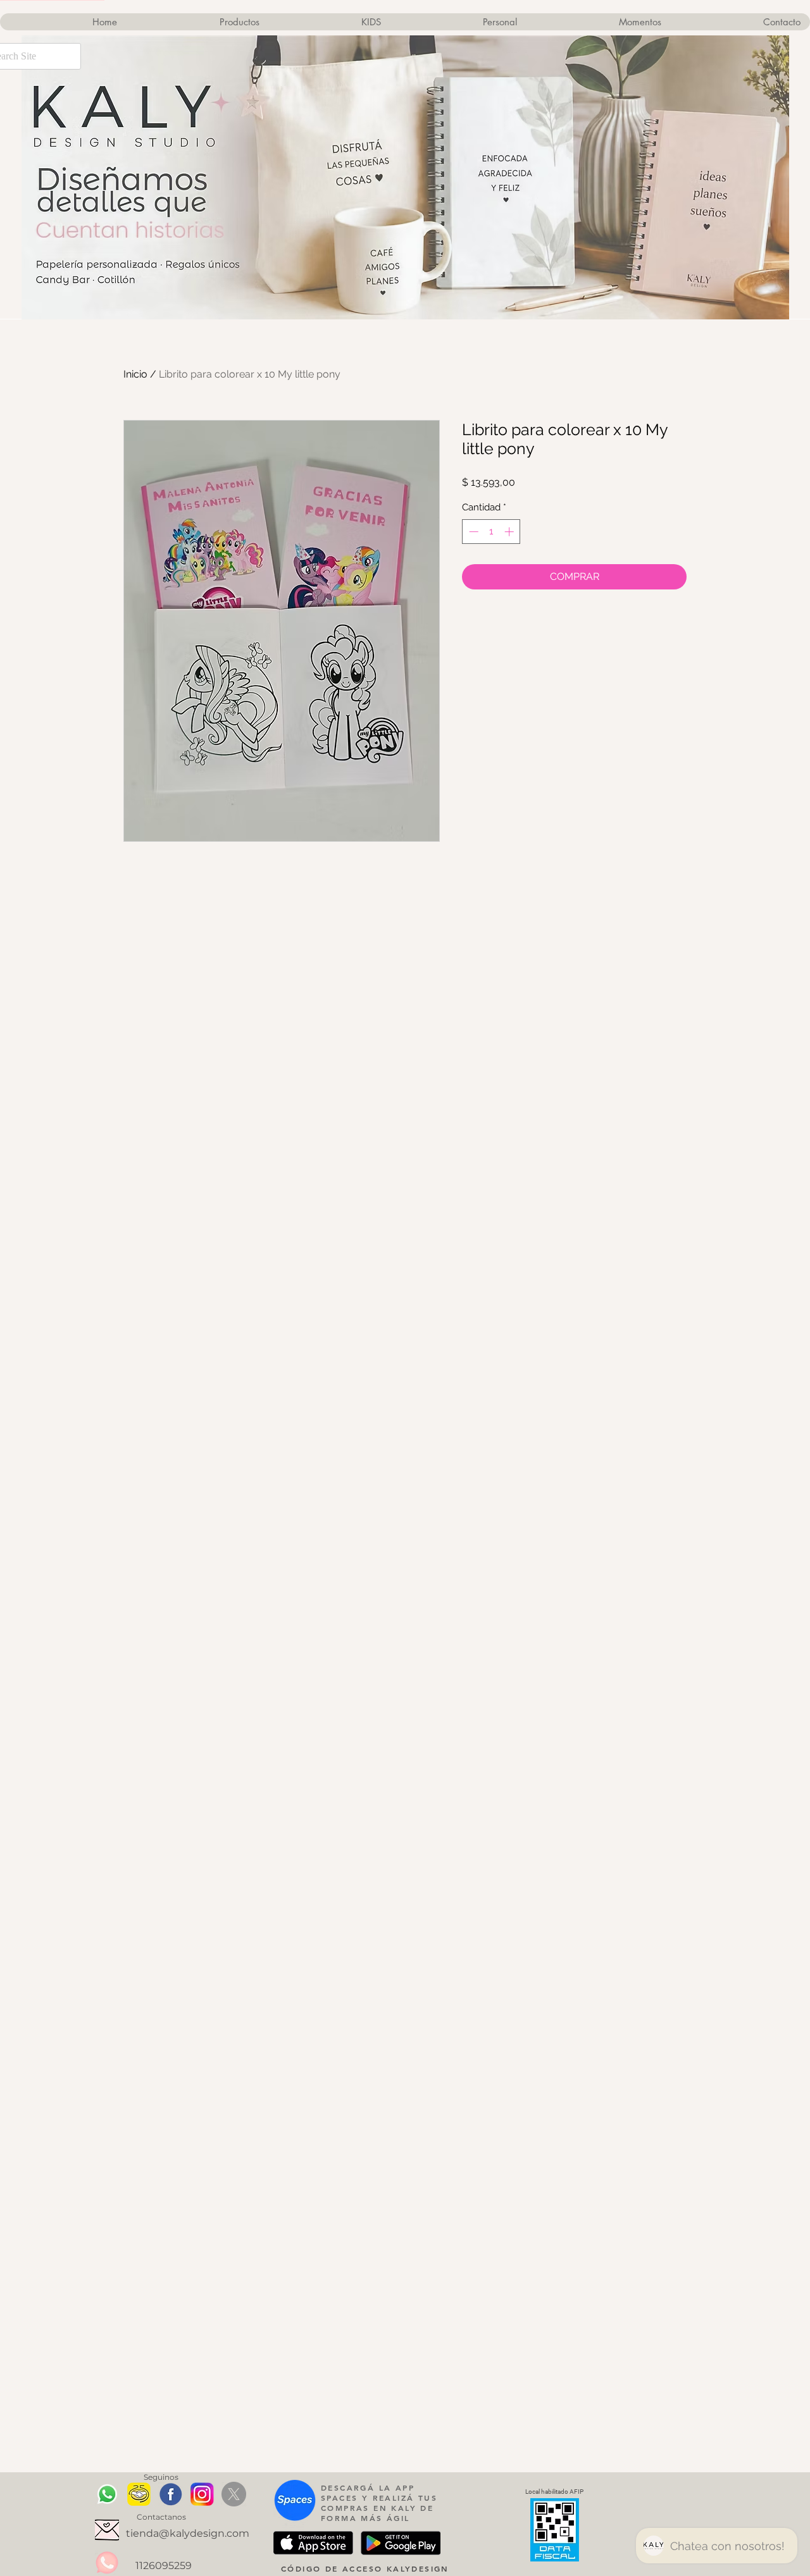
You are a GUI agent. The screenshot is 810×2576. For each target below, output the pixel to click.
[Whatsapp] (107, 2494)
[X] (234, 2494)
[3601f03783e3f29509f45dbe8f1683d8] (107, 2530)
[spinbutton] (491, 532)
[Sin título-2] (202, 2494)
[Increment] (510, 532)
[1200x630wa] (139, 2494)
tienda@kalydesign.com (188, 2533)
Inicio (135, 374)
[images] (171, 2494)
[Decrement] (472, 532)
